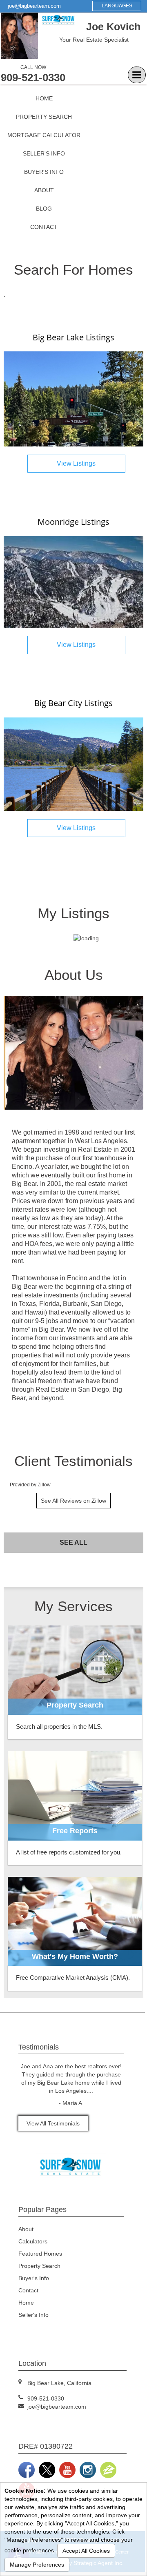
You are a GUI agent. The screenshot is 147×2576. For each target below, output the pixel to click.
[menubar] (44, 163)
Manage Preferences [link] (37, 2565)
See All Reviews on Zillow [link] (73, 1501)
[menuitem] (44, 99)
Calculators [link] (33, 2241)
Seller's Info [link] (44, 153)
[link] (73, 398)
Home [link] (44, 98)
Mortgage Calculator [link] (44, 135)
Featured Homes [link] (40, 2254)
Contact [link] (44, 227)
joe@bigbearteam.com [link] (34, 6)
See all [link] (73, 1542)
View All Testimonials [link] (53, 2123)
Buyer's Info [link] (44, 172)
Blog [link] (44, 209)
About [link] (44, 190)
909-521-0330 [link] (33, 78)
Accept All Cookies (86, 2551)
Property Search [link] (44, 117)
